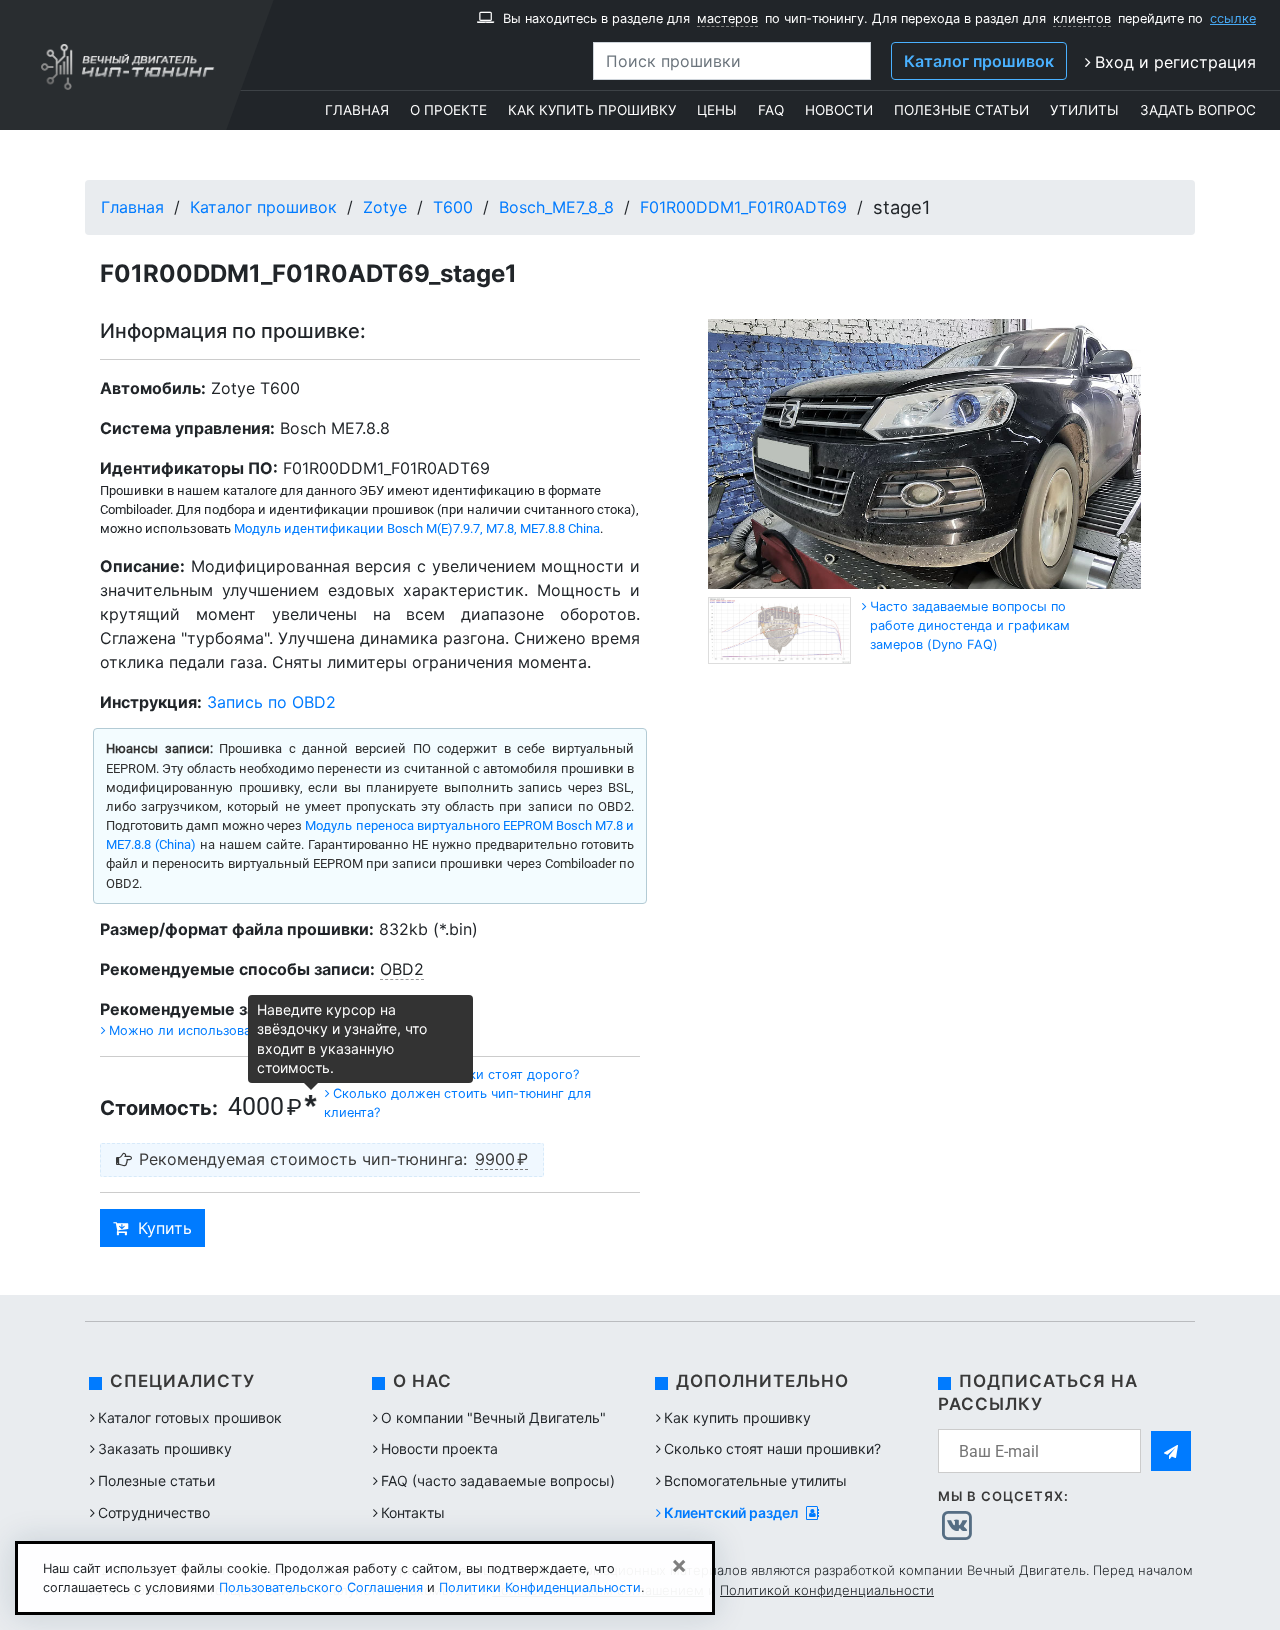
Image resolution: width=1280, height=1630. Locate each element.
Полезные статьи (961, 110)
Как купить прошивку (592, 110)
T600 (453, 207)
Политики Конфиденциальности (540, 1587)
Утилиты (1084, 110)
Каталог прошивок (979, 61)
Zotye (385, 207)
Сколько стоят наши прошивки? (772, 1448)
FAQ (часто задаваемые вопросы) (498, 1480)
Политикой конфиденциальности (827, 1590)
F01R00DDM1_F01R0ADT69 (743, 207)
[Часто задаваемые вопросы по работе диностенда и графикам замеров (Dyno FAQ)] (864, 606)
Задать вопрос (1198, 110)
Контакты (413, 1512)
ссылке (1233, 18)
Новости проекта (439, 1448)
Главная (357, 110)
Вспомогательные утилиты (755, 1480)
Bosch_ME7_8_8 (556, 207)
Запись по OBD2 (271, 702)
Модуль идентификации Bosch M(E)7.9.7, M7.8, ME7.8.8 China (417, 528)
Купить (165, 1228)
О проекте (448, 110)
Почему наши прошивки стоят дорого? (456, 1074)
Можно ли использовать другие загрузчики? (250, 1030)
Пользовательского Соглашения (321, 1587)
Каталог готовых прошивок (190, 1417)
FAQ (771, 110)
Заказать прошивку (165, 1448)
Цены (717, 110)
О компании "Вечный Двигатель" (493, 1417)
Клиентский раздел (732, 1512)
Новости (839, 110)
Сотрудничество (154, 1512)
